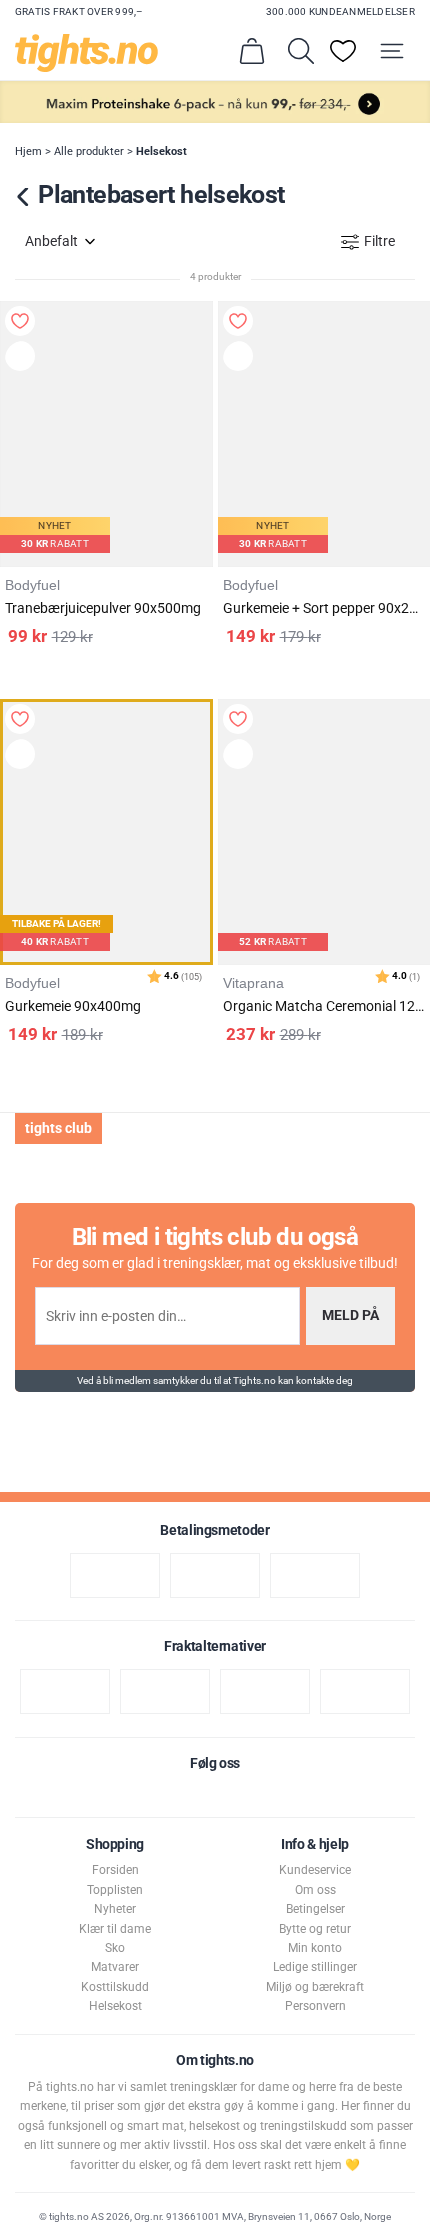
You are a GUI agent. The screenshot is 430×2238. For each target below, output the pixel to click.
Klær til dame (115, 1929)
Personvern (315, 2006)
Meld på (350, 1315)
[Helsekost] (23, 197)
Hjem (28, 151)
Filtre (379, 241)
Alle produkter (89, 151)
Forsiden (115, 1870)
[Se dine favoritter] (343, 51)
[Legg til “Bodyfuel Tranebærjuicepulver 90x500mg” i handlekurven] (23, 359)
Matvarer (115, 1967)
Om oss (315, 1890)
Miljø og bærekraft (315, 1987)
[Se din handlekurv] (252, 51)
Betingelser (315, 1909)
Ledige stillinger (315, 1967)
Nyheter (115, 1909)
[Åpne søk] (301, 51)
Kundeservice (315, 1870)
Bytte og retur (315, 1929)
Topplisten (115, 1890)
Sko (115, 1948)
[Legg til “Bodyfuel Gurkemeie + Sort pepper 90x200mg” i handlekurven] (241, 359)
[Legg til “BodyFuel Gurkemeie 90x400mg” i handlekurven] (23, 757)
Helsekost (161, 151)
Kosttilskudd (115, 1987)
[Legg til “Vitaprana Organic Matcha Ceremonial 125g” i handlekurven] (241, 757)
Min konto (315, 1948)
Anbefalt (51, 241)
